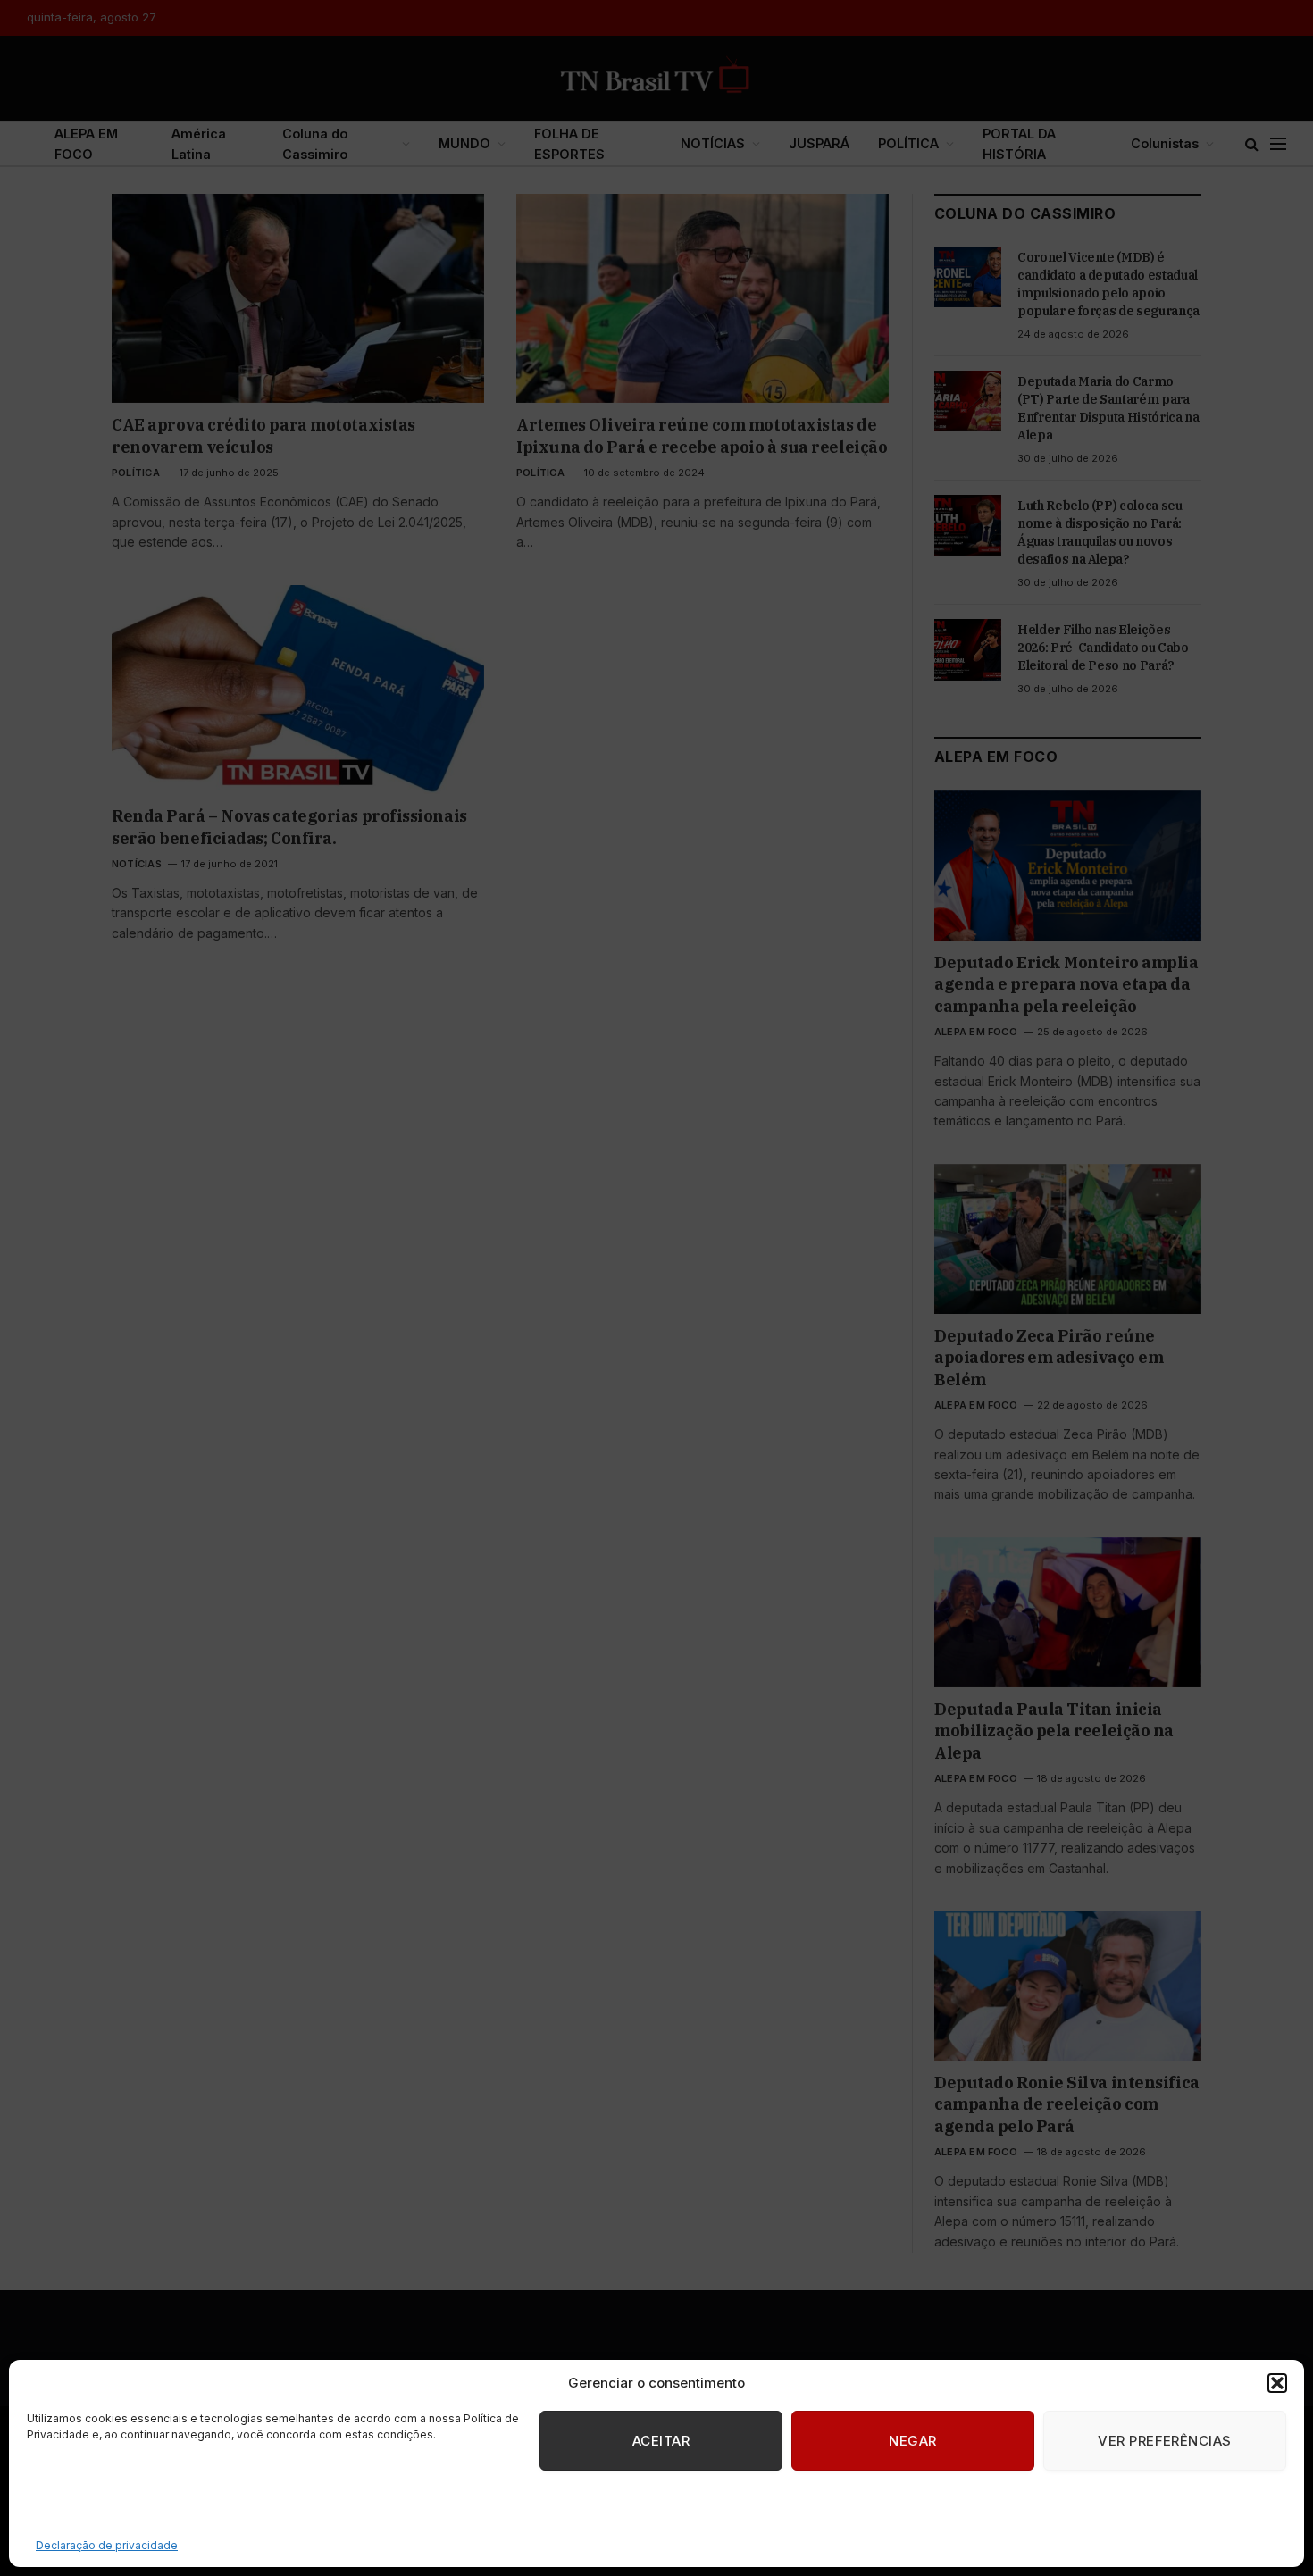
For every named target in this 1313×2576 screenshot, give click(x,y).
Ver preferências (1164, 2441)
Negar (912, 2441)
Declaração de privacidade (107, 2545)
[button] (1277, 2383)
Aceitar (661, 2441)
